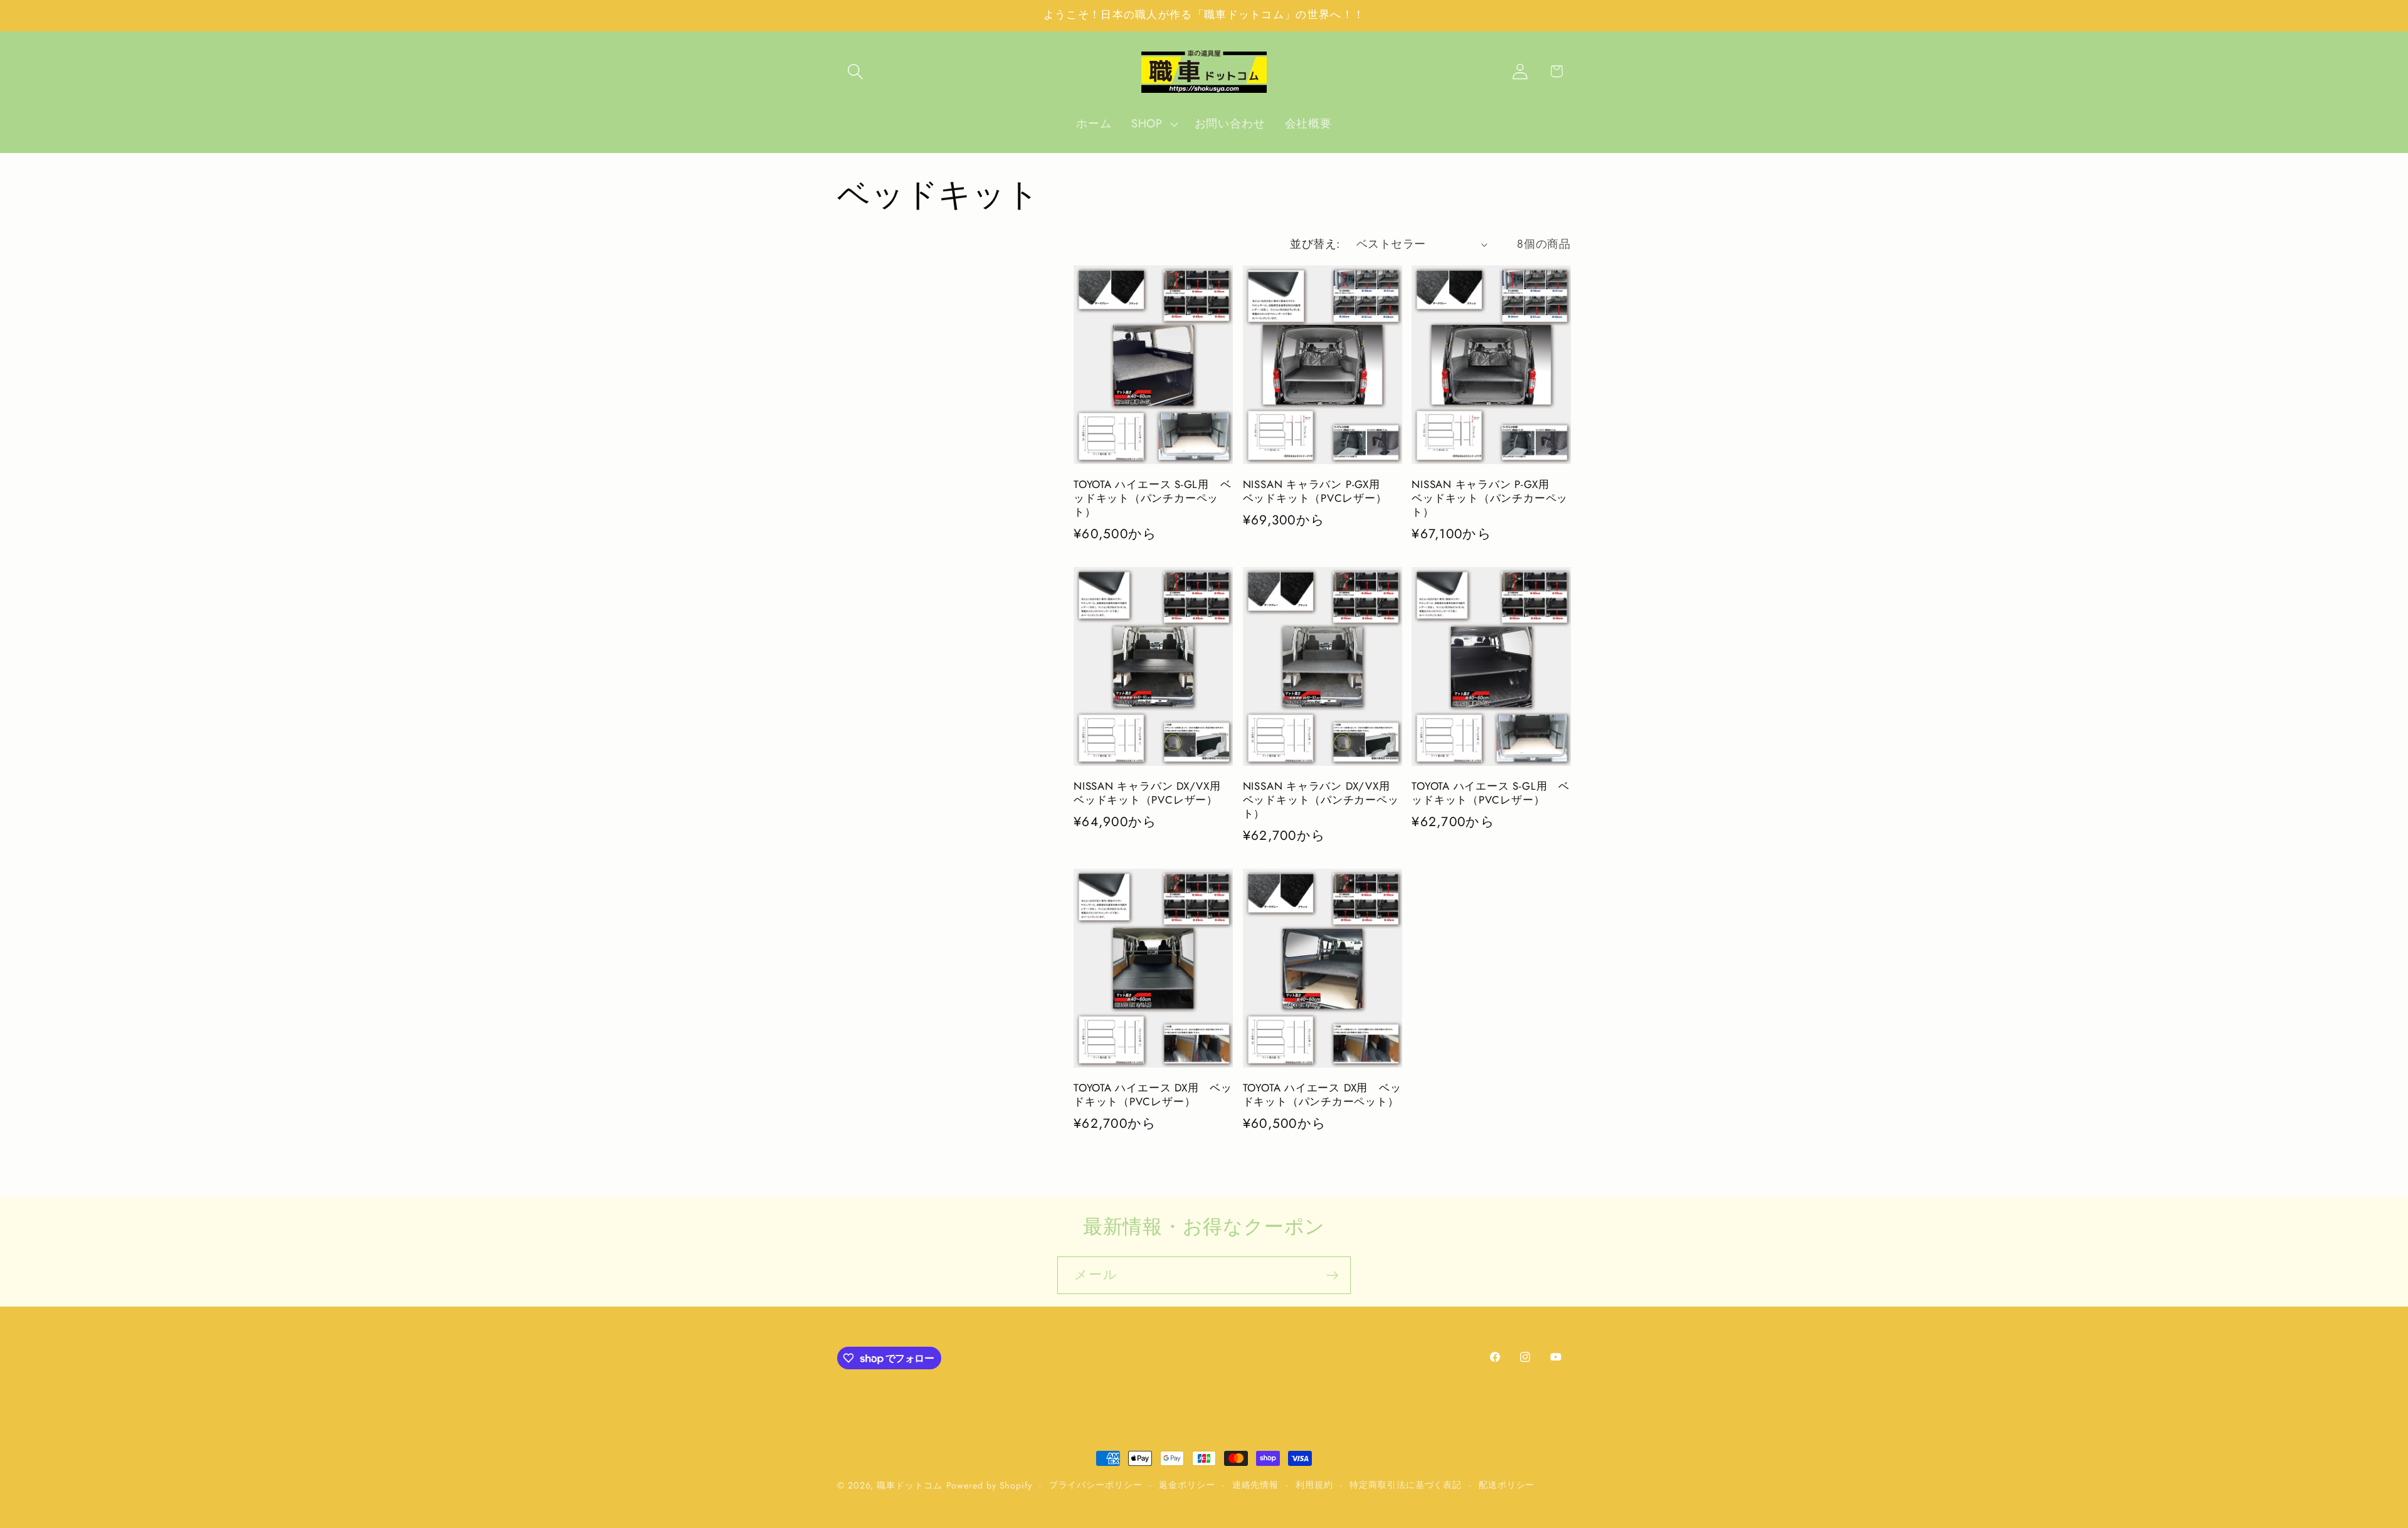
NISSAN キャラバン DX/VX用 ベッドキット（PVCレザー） (1153, 793)
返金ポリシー (1187, 1485)
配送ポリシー (1507, 1485)
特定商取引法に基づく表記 (1406, 1485)
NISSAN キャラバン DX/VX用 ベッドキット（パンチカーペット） (1322, 800)
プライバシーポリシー (1096, 1485)
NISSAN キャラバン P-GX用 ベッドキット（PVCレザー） (1317, 492)
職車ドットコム (909, 1485)
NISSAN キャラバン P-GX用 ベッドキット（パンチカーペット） (1490, 499)
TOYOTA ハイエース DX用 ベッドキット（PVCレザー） (1153, 1095)
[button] (855, 71)
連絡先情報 (1256, 1485)
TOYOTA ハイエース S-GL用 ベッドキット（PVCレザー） (1491, 793)
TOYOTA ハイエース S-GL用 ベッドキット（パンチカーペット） (1153, 499)
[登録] (1332, 1276)
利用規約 (1314, 1485)
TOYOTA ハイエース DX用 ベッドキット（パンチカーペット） (1322, 1095)
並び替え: (1315, 244)
